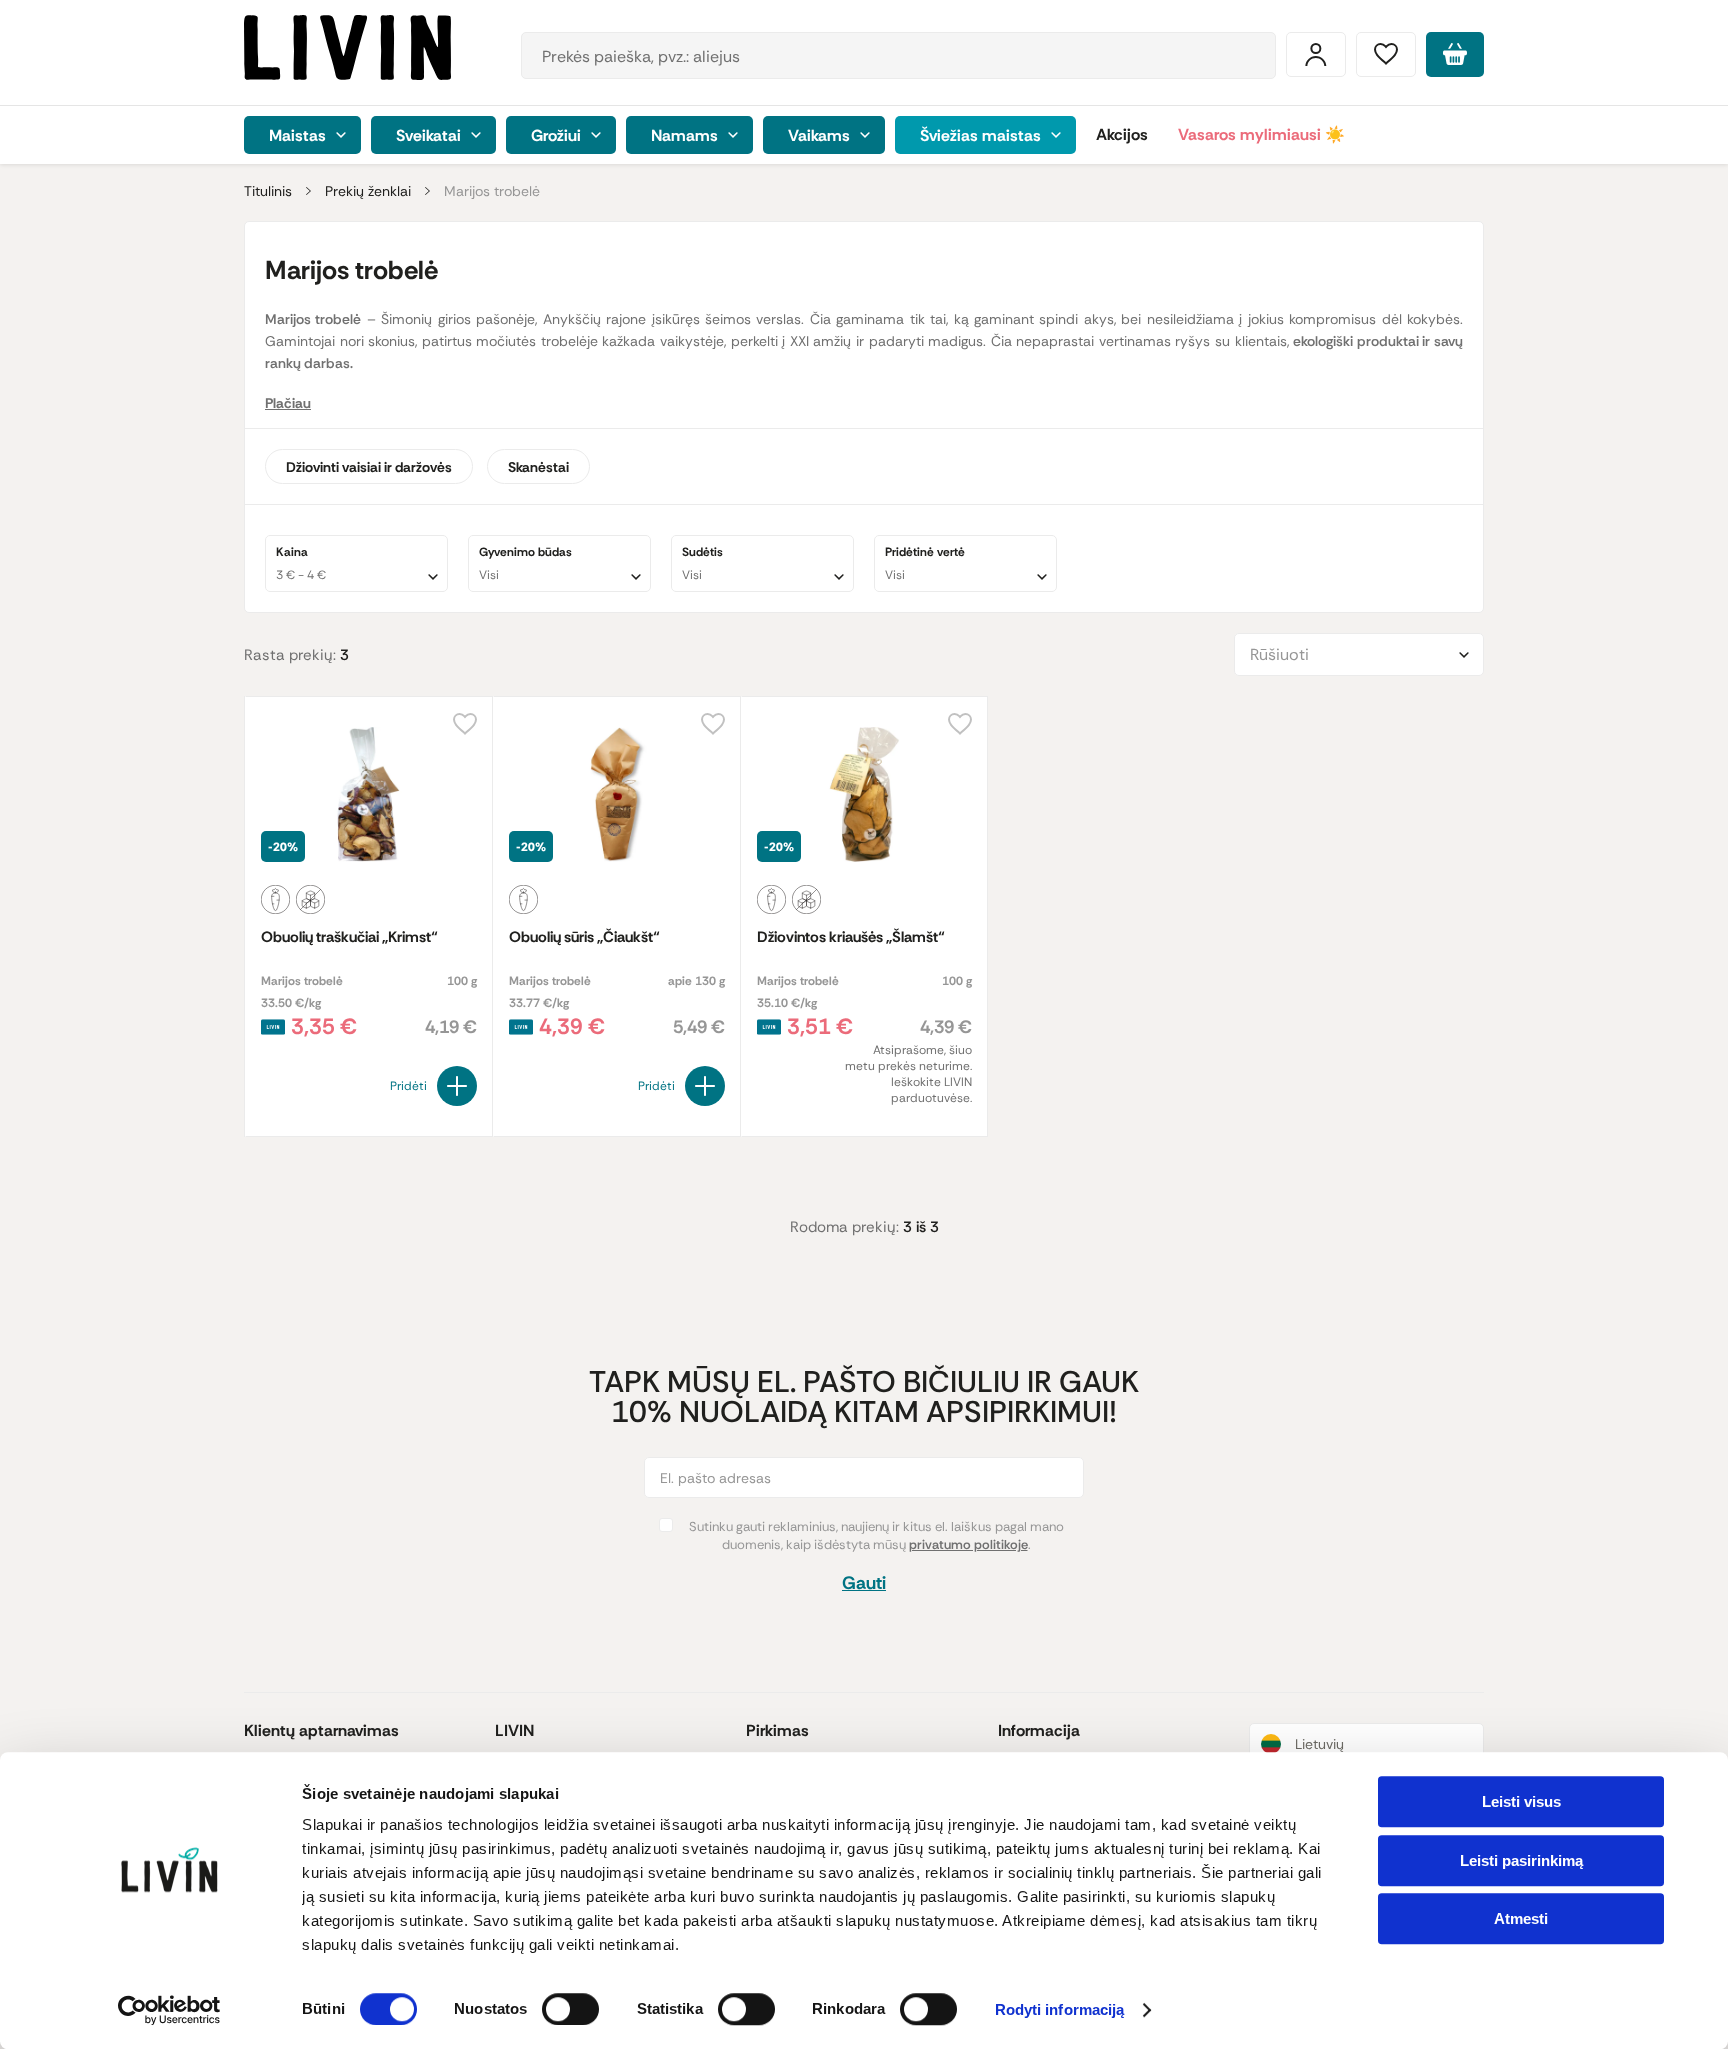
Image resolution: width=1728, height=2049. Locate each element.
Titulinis (268, 191)
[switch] (570, 2009)
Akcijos (1122, 134)
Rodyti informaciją (1060, 2010)
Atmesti (1521, 1918)
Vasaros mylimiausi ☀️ (1261, 134)
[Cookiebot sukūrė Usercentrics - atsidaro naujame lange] (169, 2010)
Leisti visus (1521, 1801)
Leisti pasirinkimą (1521, 1860)
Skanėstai (538, 467)
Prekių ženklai (368, 191)
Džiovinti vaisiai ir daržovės (369, 467)
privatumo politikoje (968, 1544)
